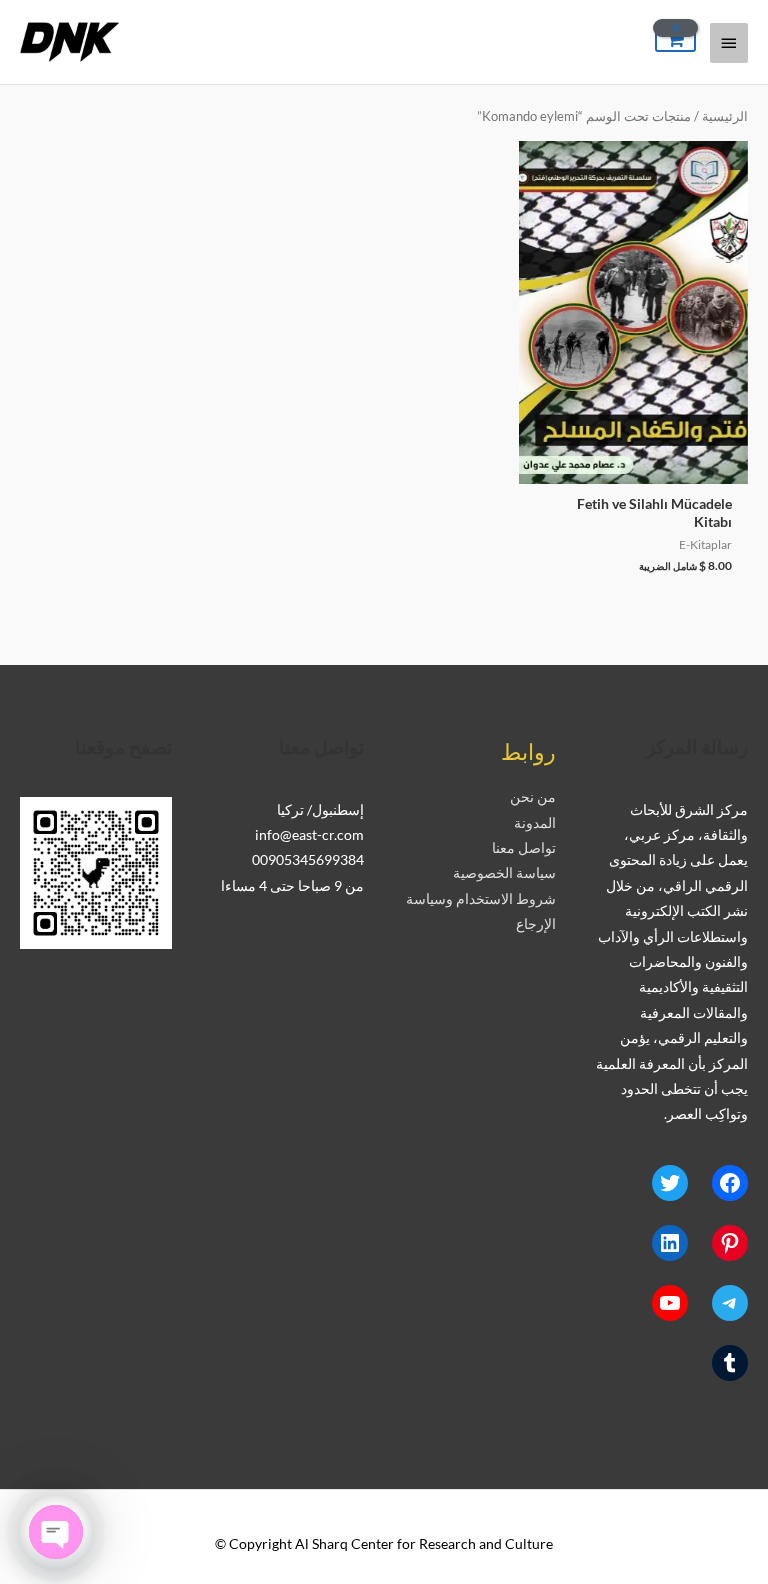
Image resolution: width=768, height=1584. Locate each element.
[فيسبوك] (730, 1183)
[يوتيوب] (670, 1303)
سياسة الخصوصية (504, 872)
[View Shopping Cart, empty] (675, 40)
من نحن (533, 796)
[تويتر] (670, 1183)
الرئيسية (725, 116)
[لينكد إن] (670, 1243)
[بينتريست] (730, 1243)
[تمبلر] (730, 1363)
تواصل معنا (524, 847)
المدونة (535, 822)
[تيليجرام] (730, 1303)
